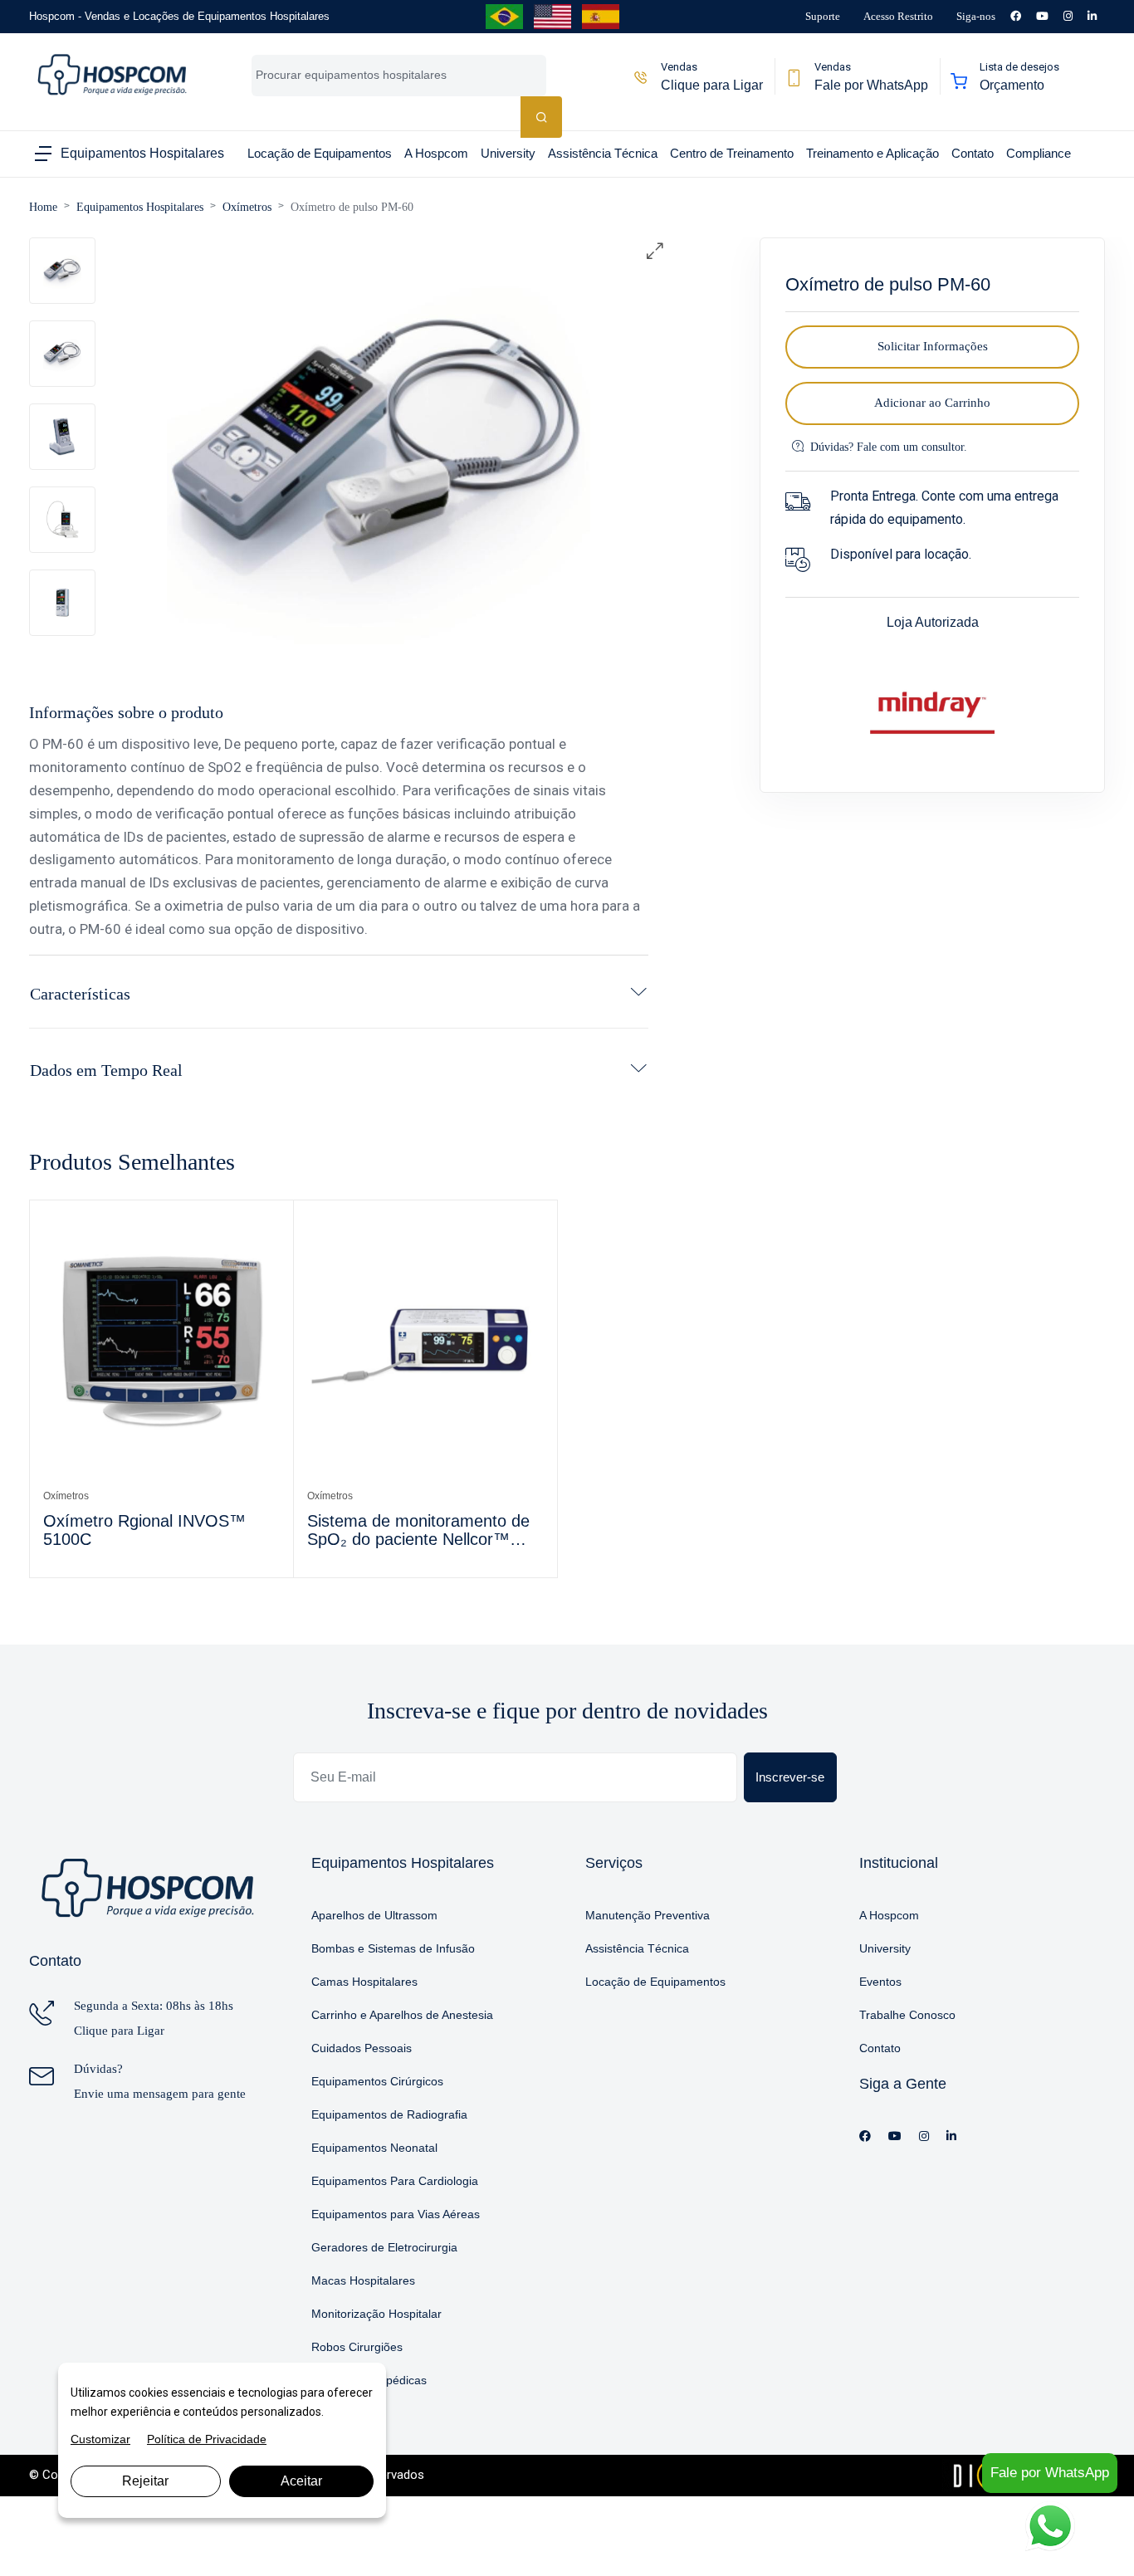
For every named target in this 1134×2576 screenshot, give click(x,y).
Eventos (880, 1982)
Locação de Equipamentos (655, 1982)
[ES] (601, 16)
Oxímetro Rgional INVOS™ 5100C (144, 1530)
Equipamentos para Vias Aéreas (396, 2214)
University (885, 1948)
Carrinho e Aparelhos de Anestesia (402, 2015)
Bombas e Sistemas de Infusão (393, 1948)
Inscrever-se (790, 1777)
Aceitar (301, 2481)
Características (80, 994)
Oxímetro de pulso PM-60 (352, 207)
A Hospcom (889, 1915)
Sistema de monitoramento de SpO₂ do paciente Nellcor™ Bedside (418, 1531)
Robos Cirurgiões (357, 2347)
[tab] (62, 271)
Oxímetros (247, 207)
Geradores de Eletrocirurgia (384, 2247)
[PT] (504, 16)
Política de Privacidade (207, 2439)
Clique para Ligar (119, 2031)
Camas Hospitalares (364, 1982)
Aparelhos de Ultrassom (374, 1915)
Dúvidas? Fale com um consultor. (889, 447)
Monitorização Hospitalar (376, 2314)
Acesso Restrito (898, 16)
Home (43, 207)
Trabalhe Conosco (907, 2015)
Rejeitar (145, 2481)
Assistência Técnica (637, 1948)
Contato (880, 2048)
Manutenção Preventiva (648, 1915)
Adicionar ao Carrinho (932, 403)
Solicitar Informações (933, 346)
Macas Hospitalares (363, 2280)
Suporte (823, 16)
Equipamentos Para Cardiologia (395, 2181)
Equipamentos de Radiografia (389, 2114)
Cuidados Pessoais (362, 2048)
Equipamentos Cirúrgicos (377, 2081)
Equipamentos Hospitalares (140, 207)
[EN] (552, 16)
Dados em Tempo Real (106, 1070)
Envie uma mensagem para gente (160, 2094)
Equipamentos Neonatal (374, 2148)
